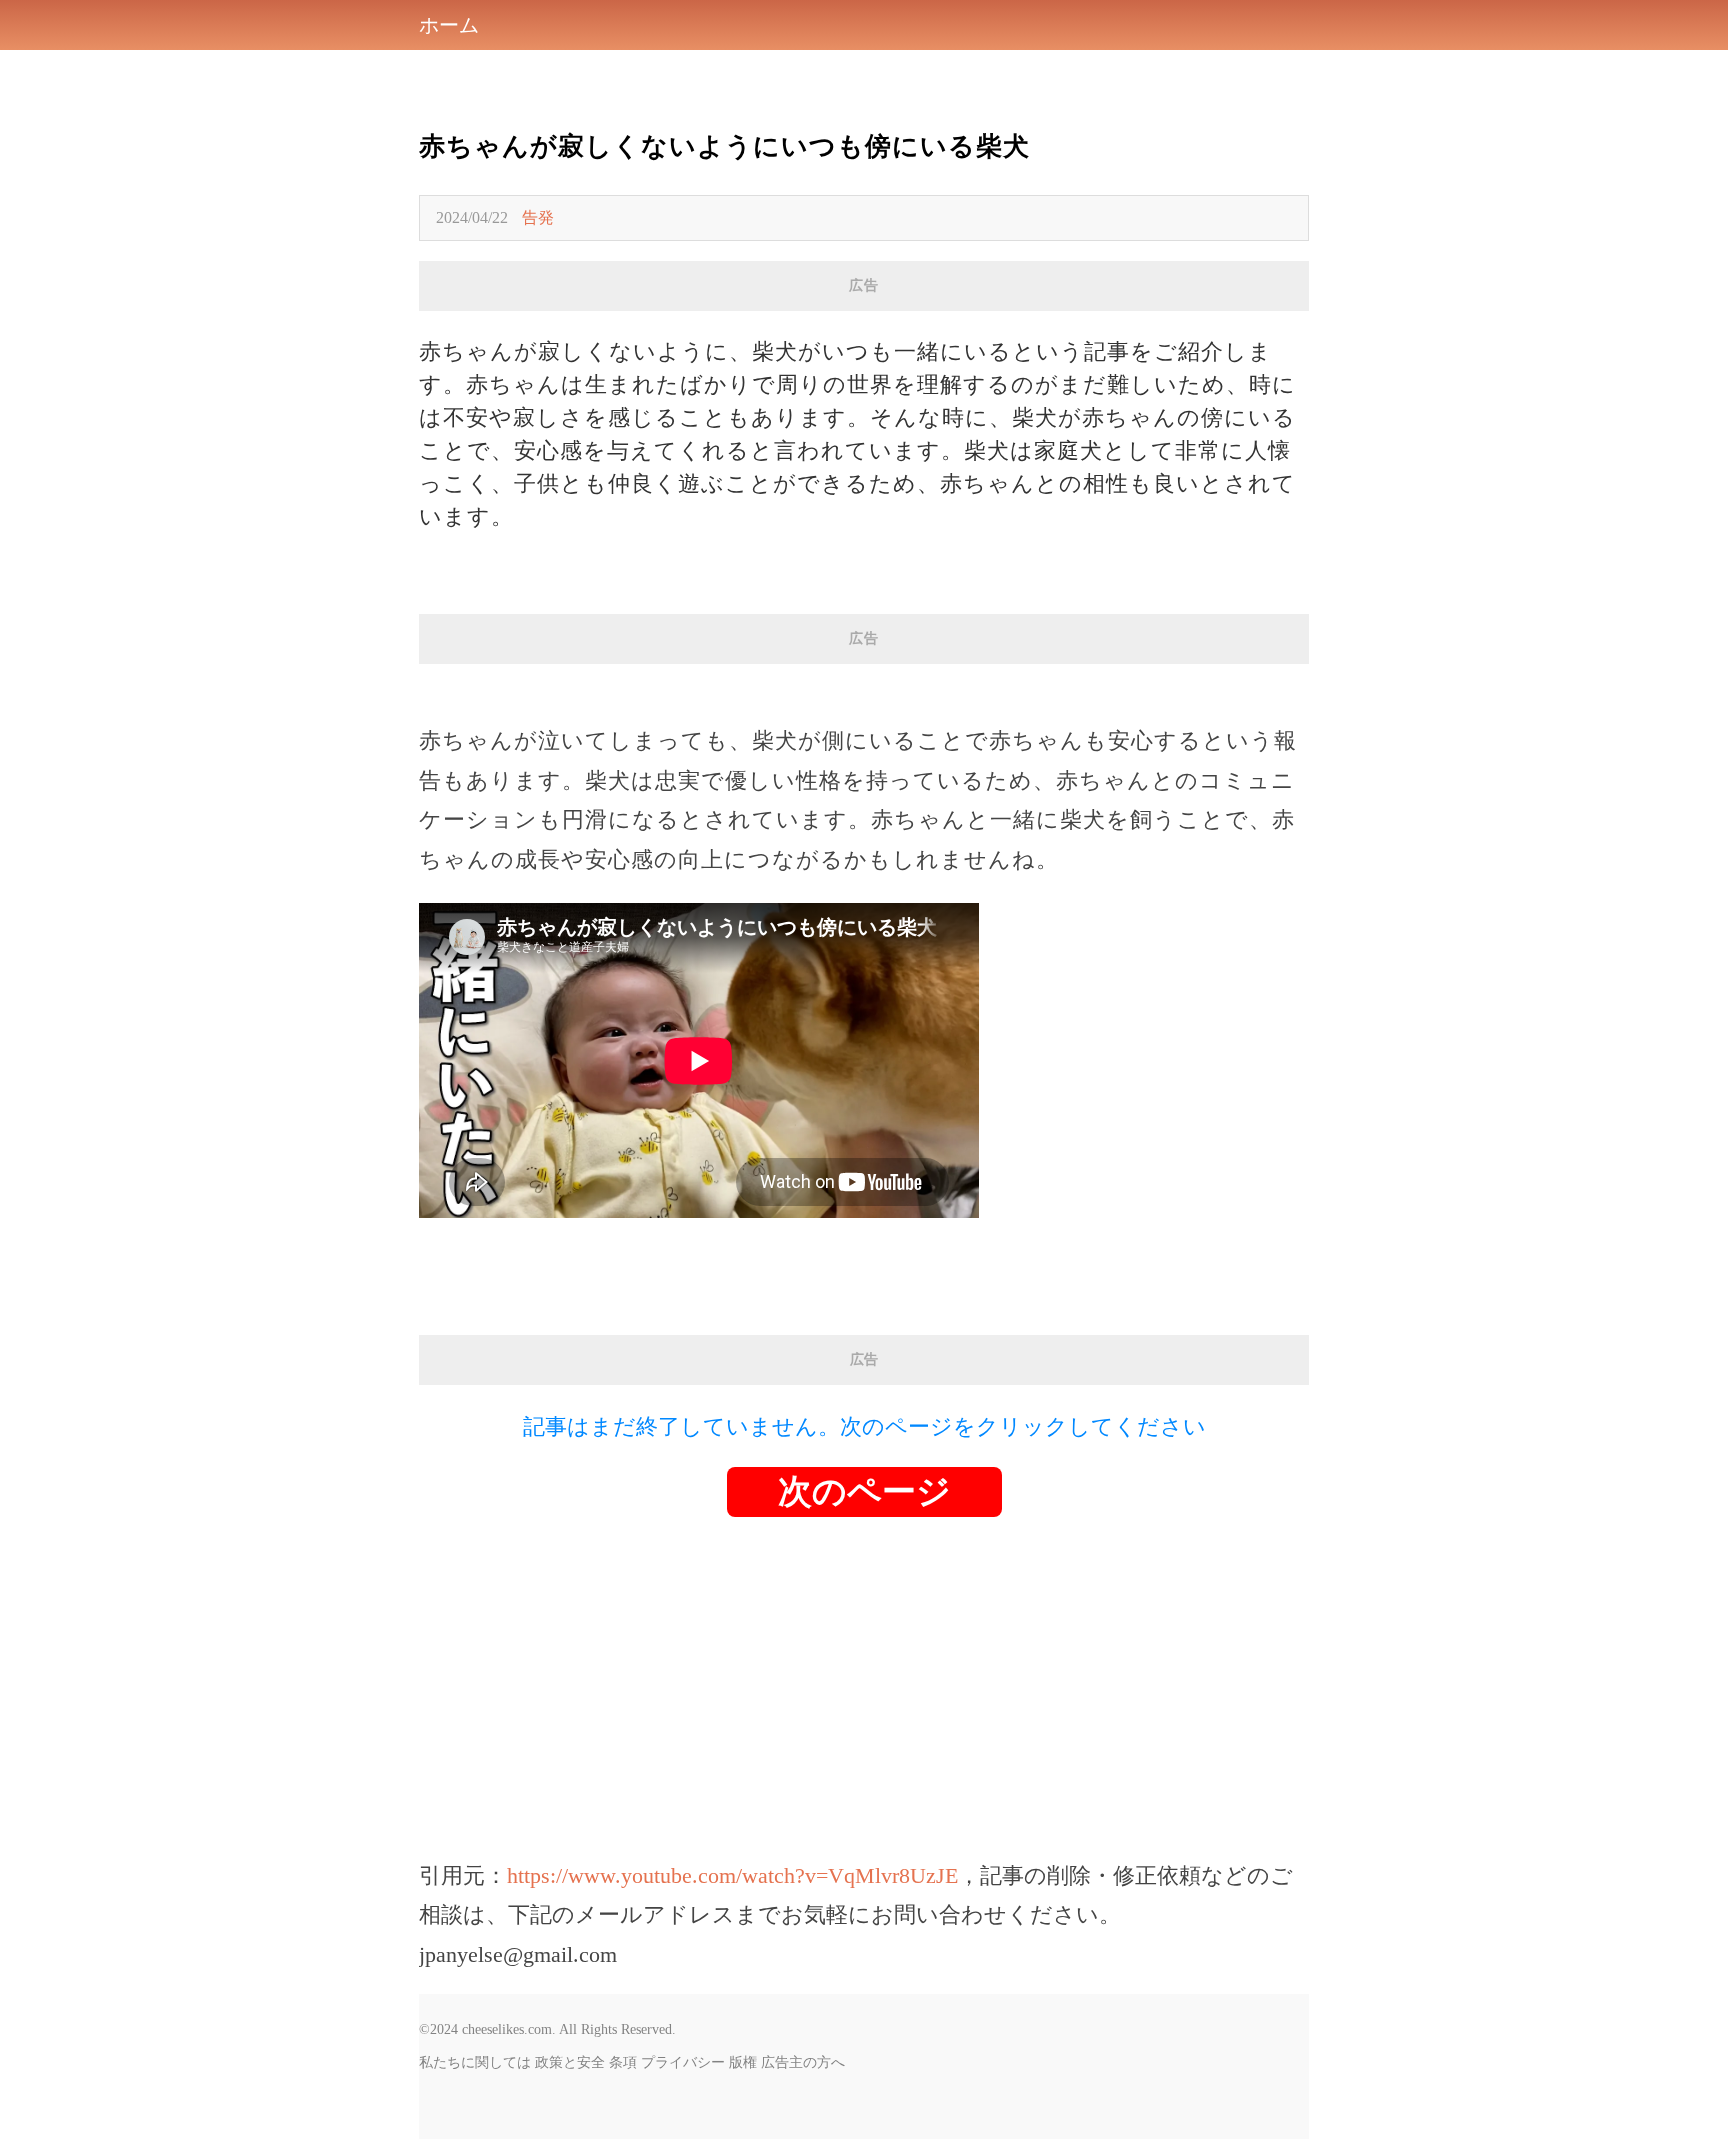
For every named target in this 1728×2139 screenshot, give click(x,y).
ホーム (449, 25)
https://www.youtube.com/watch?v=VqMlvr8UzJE (732, 1875)
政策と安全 (570, 2062)
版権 (743, 2062)
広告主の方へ (803, 2062)
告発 (538, 217)
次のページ (864, 1491)
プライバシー (683, 2062)
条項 (623, 2062)
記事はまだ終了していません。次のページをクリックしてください (864, 1426)
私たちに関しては (475, 2062)
